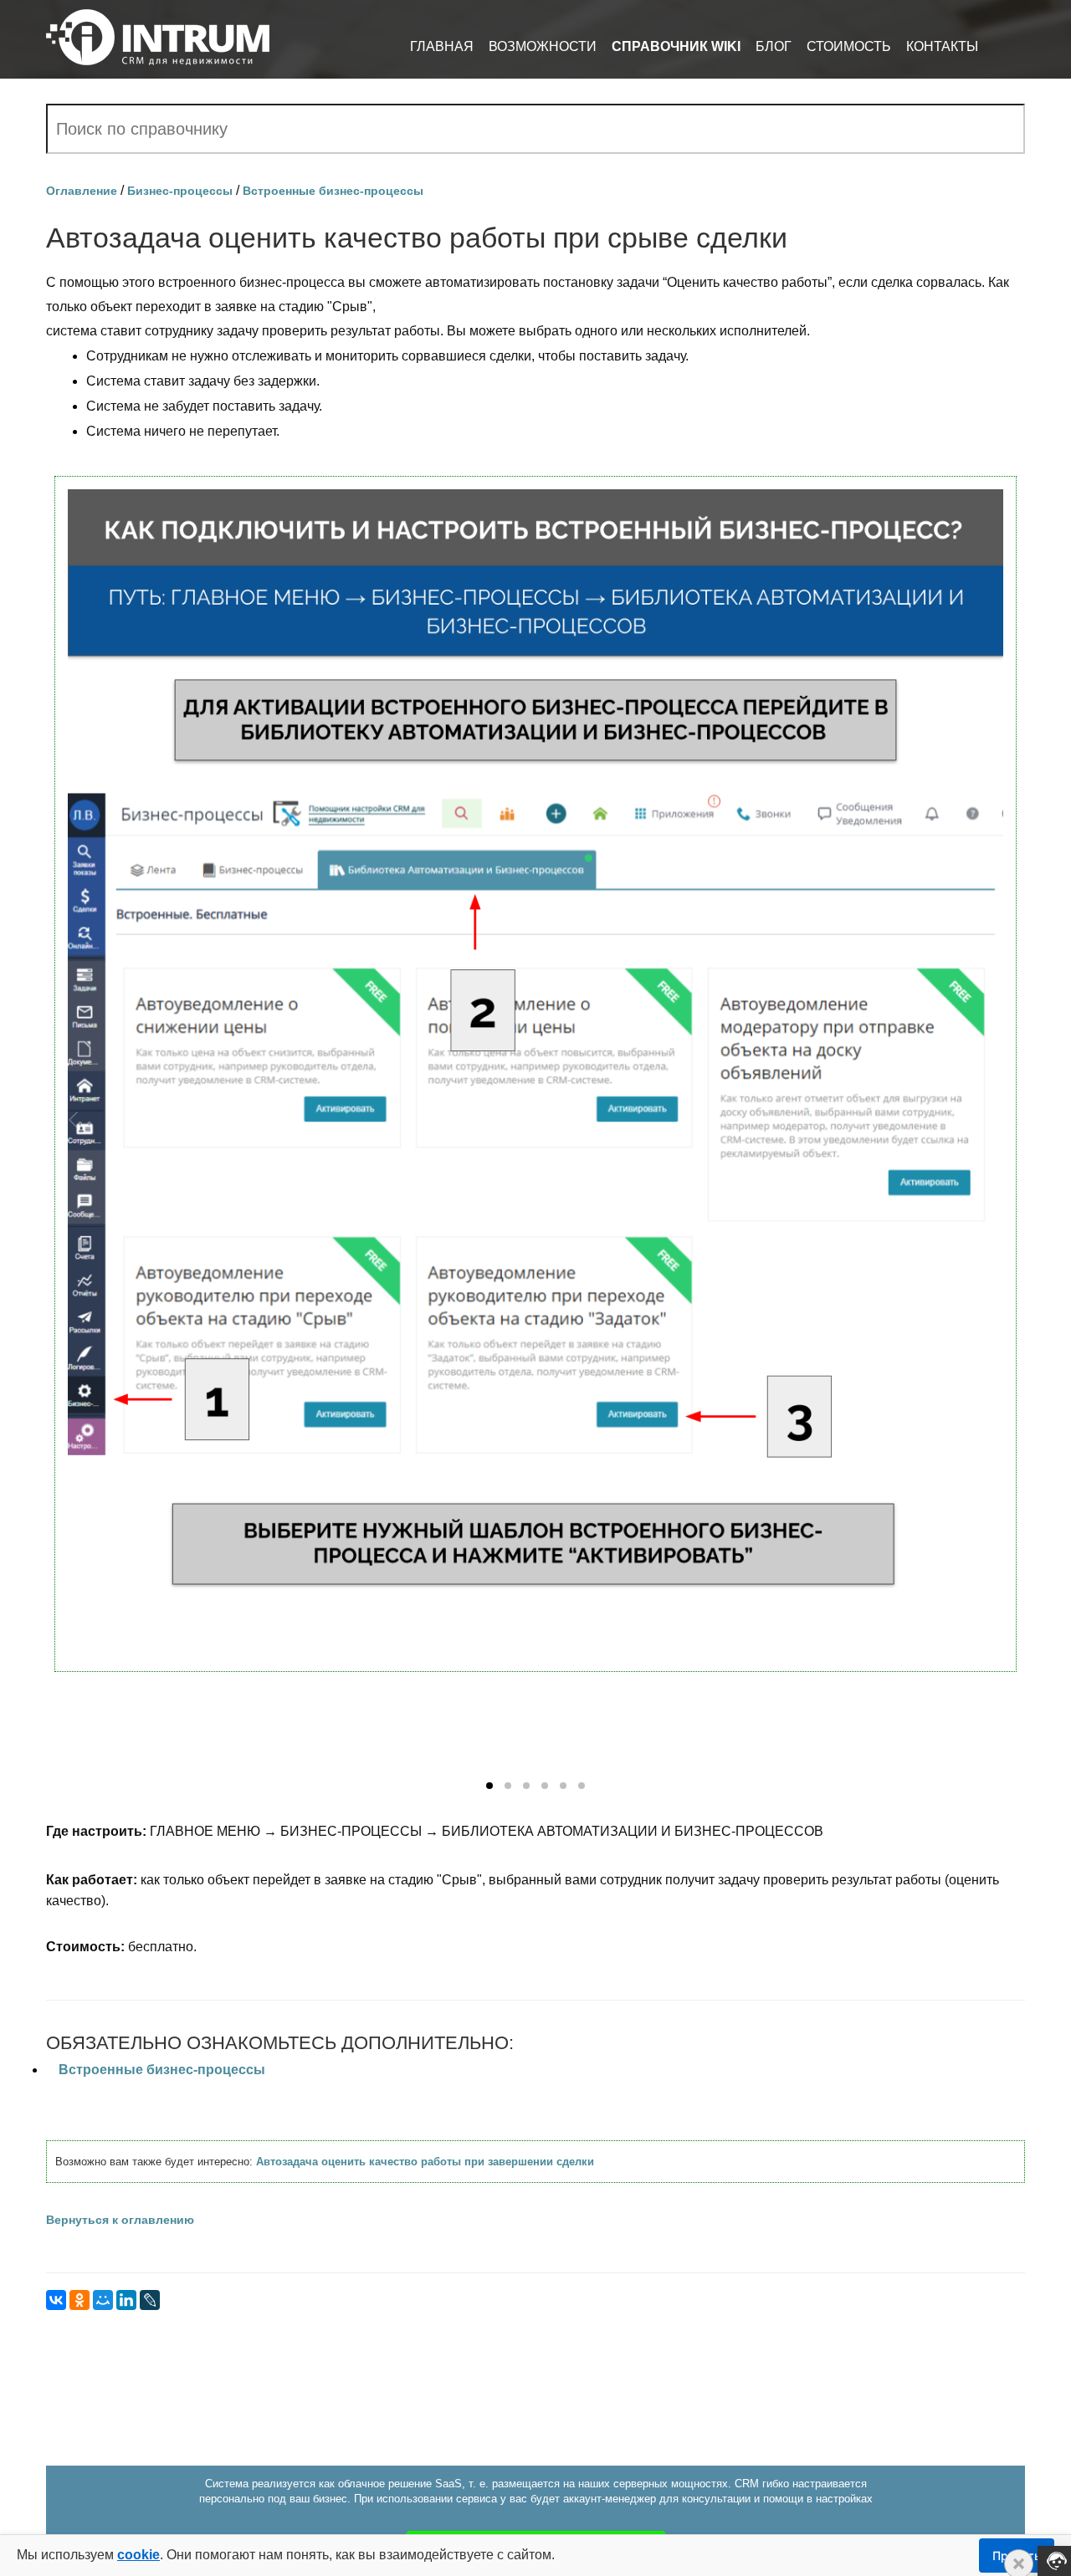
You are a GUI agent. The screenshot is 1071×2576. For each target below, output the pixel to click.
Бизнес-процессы (180, 191)
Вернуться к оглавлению (120, 2220)
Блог (774, 46)
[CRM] (158, 31)
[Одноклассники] (79, 2300)
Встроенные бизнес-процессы (333, 191)
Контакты (942, 46)
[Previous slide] (74, 1120)
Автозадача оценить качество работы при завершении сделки (425, 2162)
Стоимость (849, 46)
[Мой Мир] (103, 2300)
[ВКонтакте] (56, 2300)
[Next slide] (997, 1120)
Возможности (543, 46)
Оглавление (82, 191)
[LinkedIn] (126, 2300)
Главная (442, 46)
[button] (489, 1786)
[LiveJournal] (150, 2300)
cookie (138, 2555)
